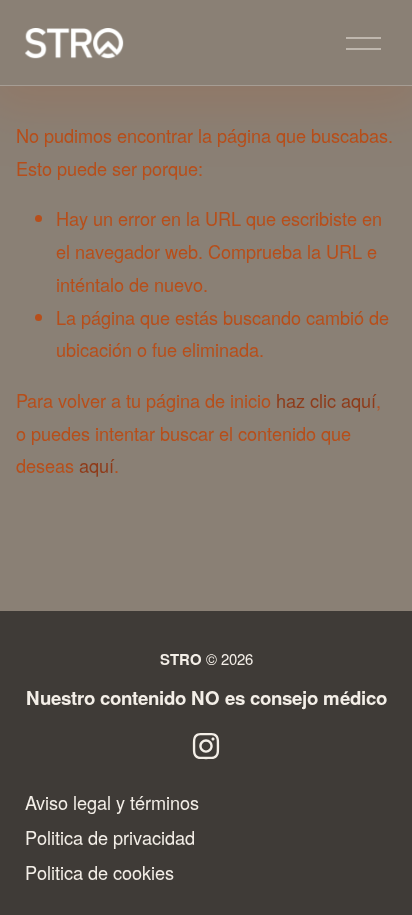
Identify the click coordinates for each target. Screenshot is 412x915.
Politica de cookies (99, 872)
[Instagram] (206, 746)
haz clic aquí (326, 400)
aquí (96, 465)
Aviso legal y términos (112, 802)
